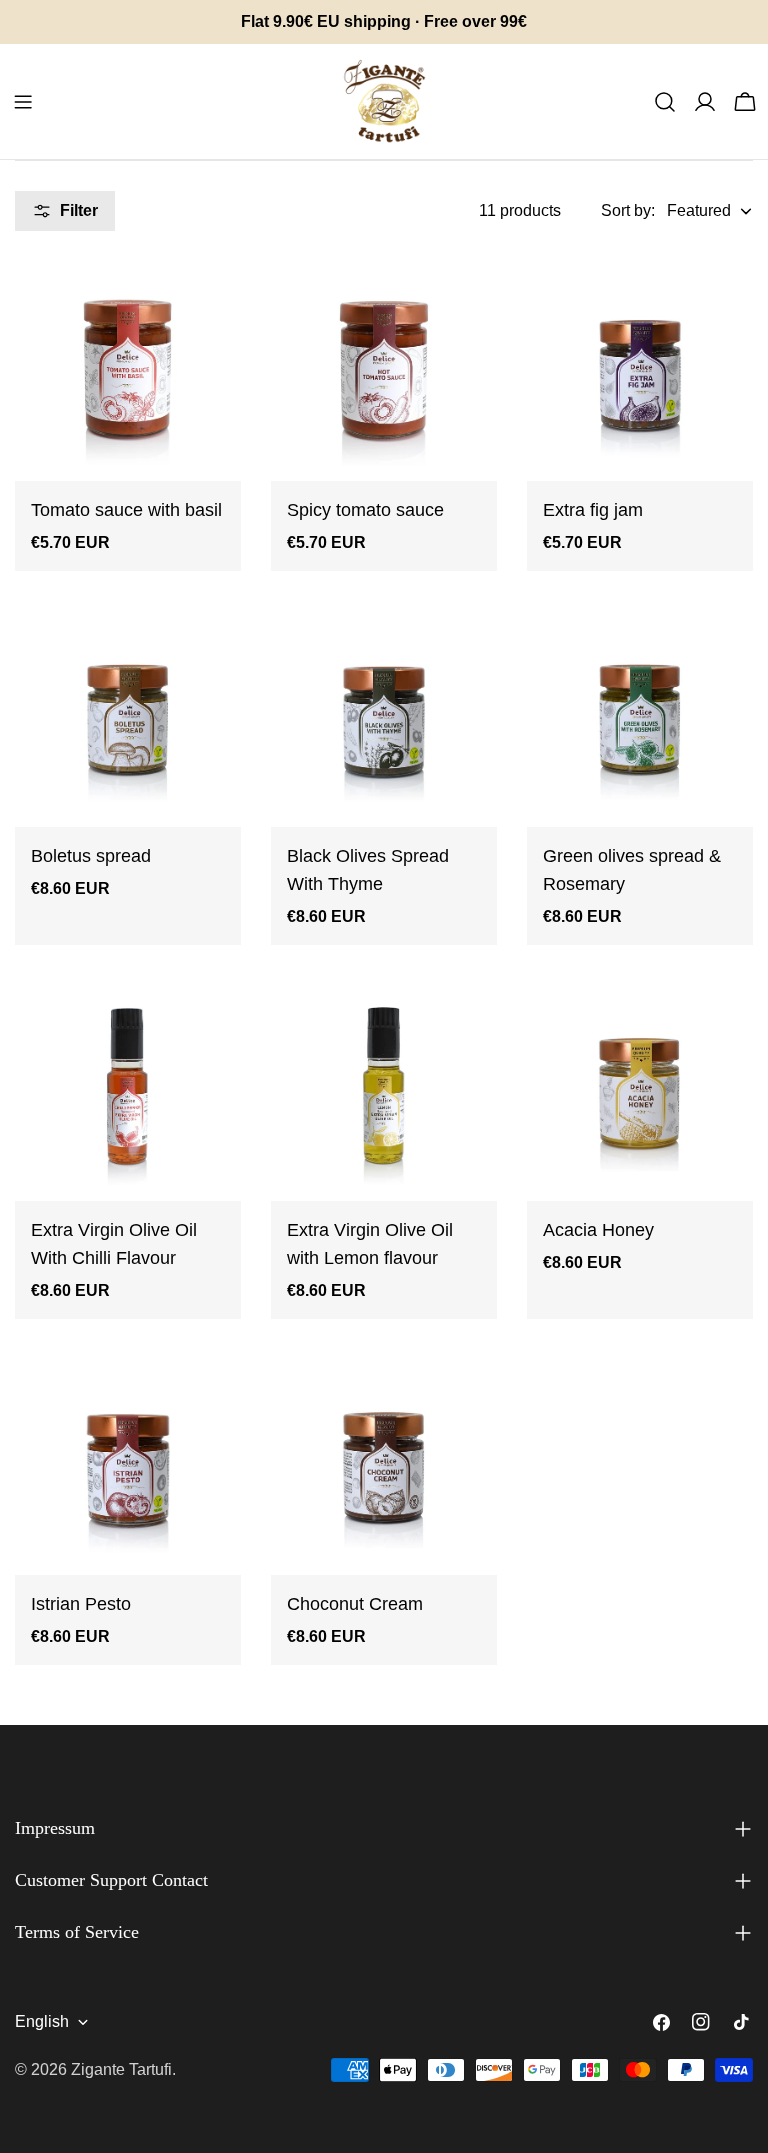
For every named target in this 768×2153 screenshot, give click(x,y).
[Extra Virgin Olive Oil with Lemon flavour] (384, 1088)
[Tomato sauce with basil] (128, 368)
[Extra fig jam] (640, 368)
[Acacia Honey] (640, 1088)
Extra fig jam (593, 510)
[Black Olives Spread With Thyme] (384, 714)
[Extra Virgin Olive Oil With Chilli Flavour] (128, 1088)
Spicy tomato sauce (365, 510)
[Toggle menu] (23, 102)
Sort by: (628, 210)
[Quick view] (212, 299)
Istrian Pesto (81, 1604)
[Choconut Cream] (384, 1462)
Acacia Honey (598, 1230)
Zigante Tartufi (121, 2069)
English (42, 2021)
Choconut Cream (355, 1604)
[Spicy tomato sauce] (384, 368)
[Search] (665, 102)
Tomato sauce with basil (126, 510)
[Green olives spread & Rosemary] (640, 714)
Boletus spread (91, 856)
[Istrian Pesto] (128, 1462)
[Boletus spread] (128, 714)
